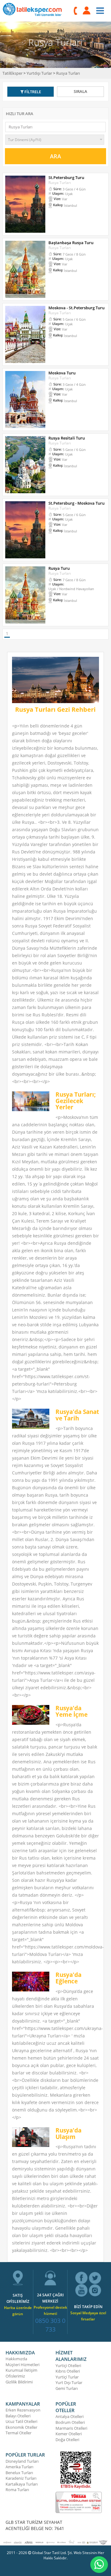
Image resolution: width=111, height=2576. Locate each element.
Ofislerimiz (15, 2376)
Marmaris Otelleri (71, 2428)
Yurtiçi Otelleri (68, 2366)
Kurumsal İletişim (21, 2370)
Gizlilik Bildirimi (19, 2382)
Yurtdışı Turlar (39, 73)
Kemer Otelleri (69, 2434)
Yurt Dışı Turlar (69, 2382)
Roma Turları (17, 2490)
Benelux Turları (19, 2473)
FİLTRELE (32, 92)
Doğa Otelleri (67, 2440)
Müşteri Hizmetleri (23, 2365)
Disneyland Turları (22, 2461)
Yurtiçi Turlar (67, 2377)
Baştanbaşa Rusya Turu (71, 243)
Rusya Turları (68, 73)
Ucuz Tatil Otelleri (21, 2421)
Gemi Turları (67, 2388)
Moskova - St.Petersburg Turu (76, 308)
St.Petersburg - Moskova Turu (76, 503)
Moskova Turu (62, 373)
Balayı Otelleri (18, 2416)
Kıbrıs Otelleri (68, 2371)
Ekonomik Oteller (21, 2427)
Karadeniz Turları (21, 2478)
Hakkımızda (16, 2359)
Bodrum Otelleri (70, 2422)
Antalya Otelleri (70, 2416)
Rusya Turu (59, 568)
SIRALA (80, 91)
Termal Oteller (18, 2433)
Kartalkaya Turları (22, 2484)
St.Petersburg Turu (66, 177)
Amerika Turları (19, 2467)
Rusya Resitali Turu (67, 438)
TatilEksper (12, 73)
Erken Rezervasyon (23, 2410)
